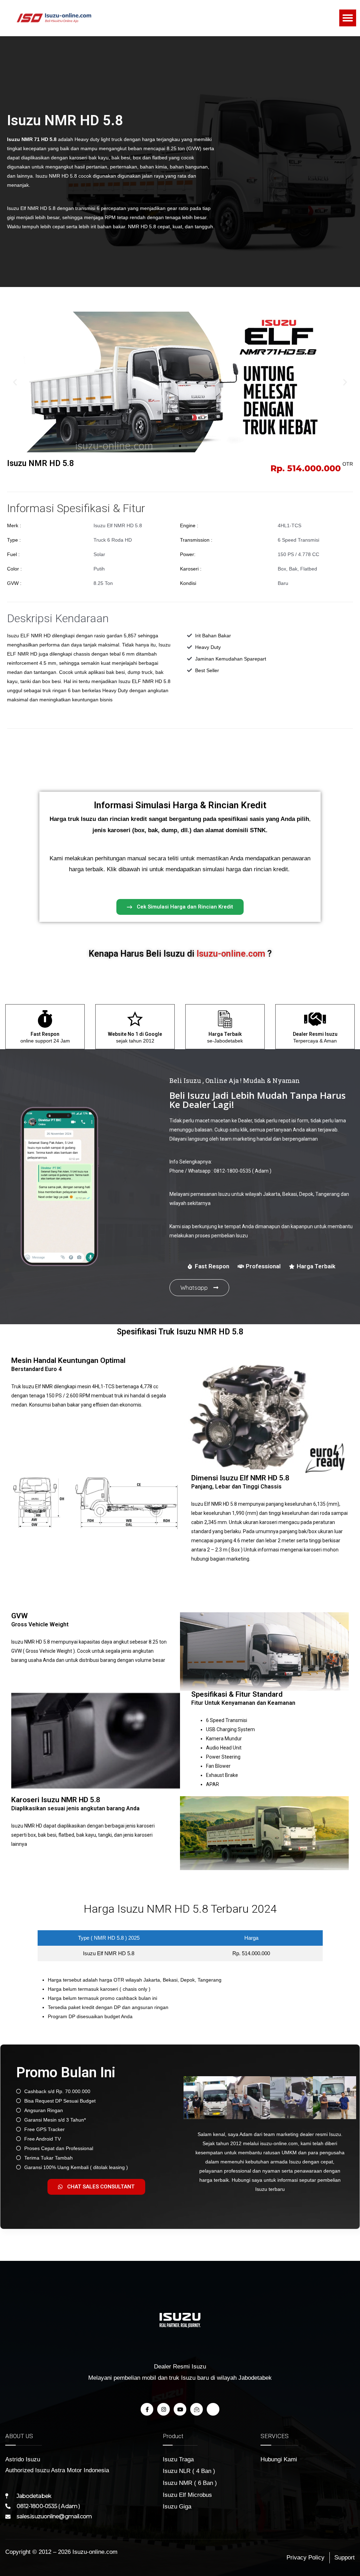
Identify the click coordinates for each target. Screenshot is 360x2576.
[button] (348, 18)
